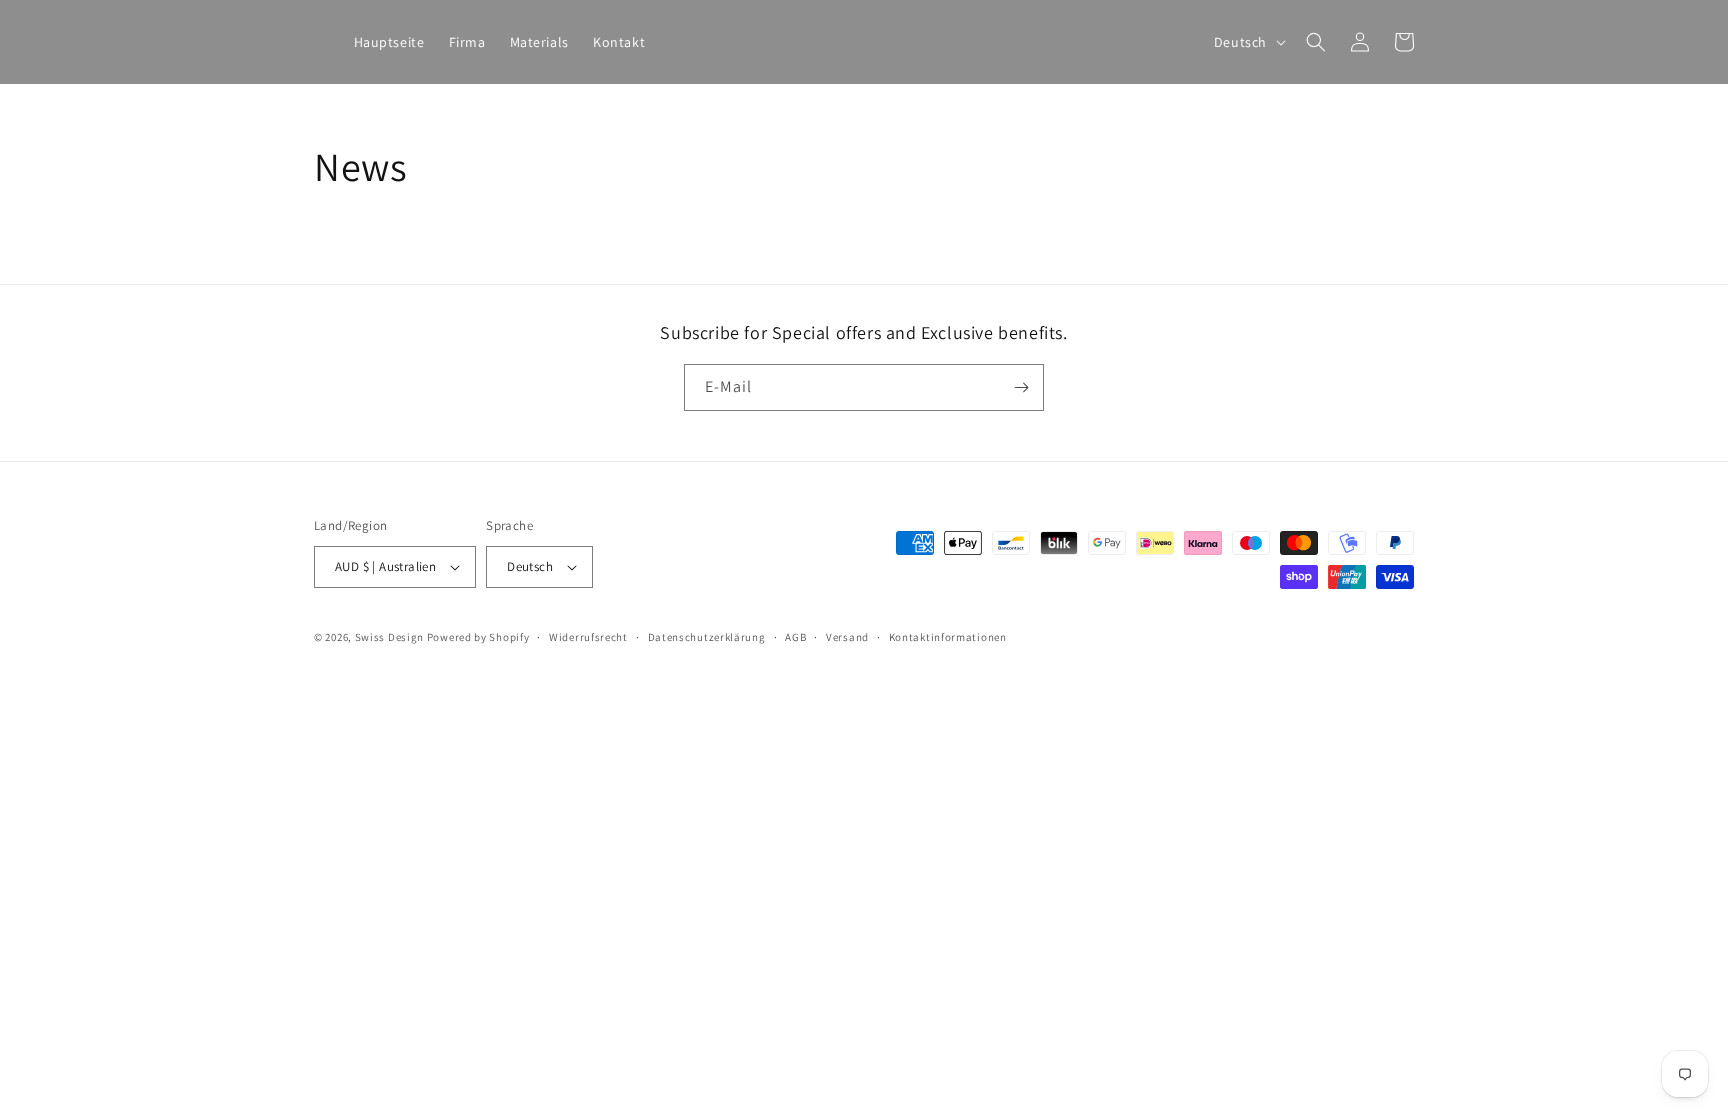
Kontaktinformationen (948, 637)
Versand (847, 637)
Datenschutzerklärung (707, 637)
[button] (1316, 42)
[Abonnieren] (1021, 387)
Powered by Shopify (478, 637)
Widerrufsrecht (588, 637)
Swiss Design (389, 637)
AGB (795, 637)
